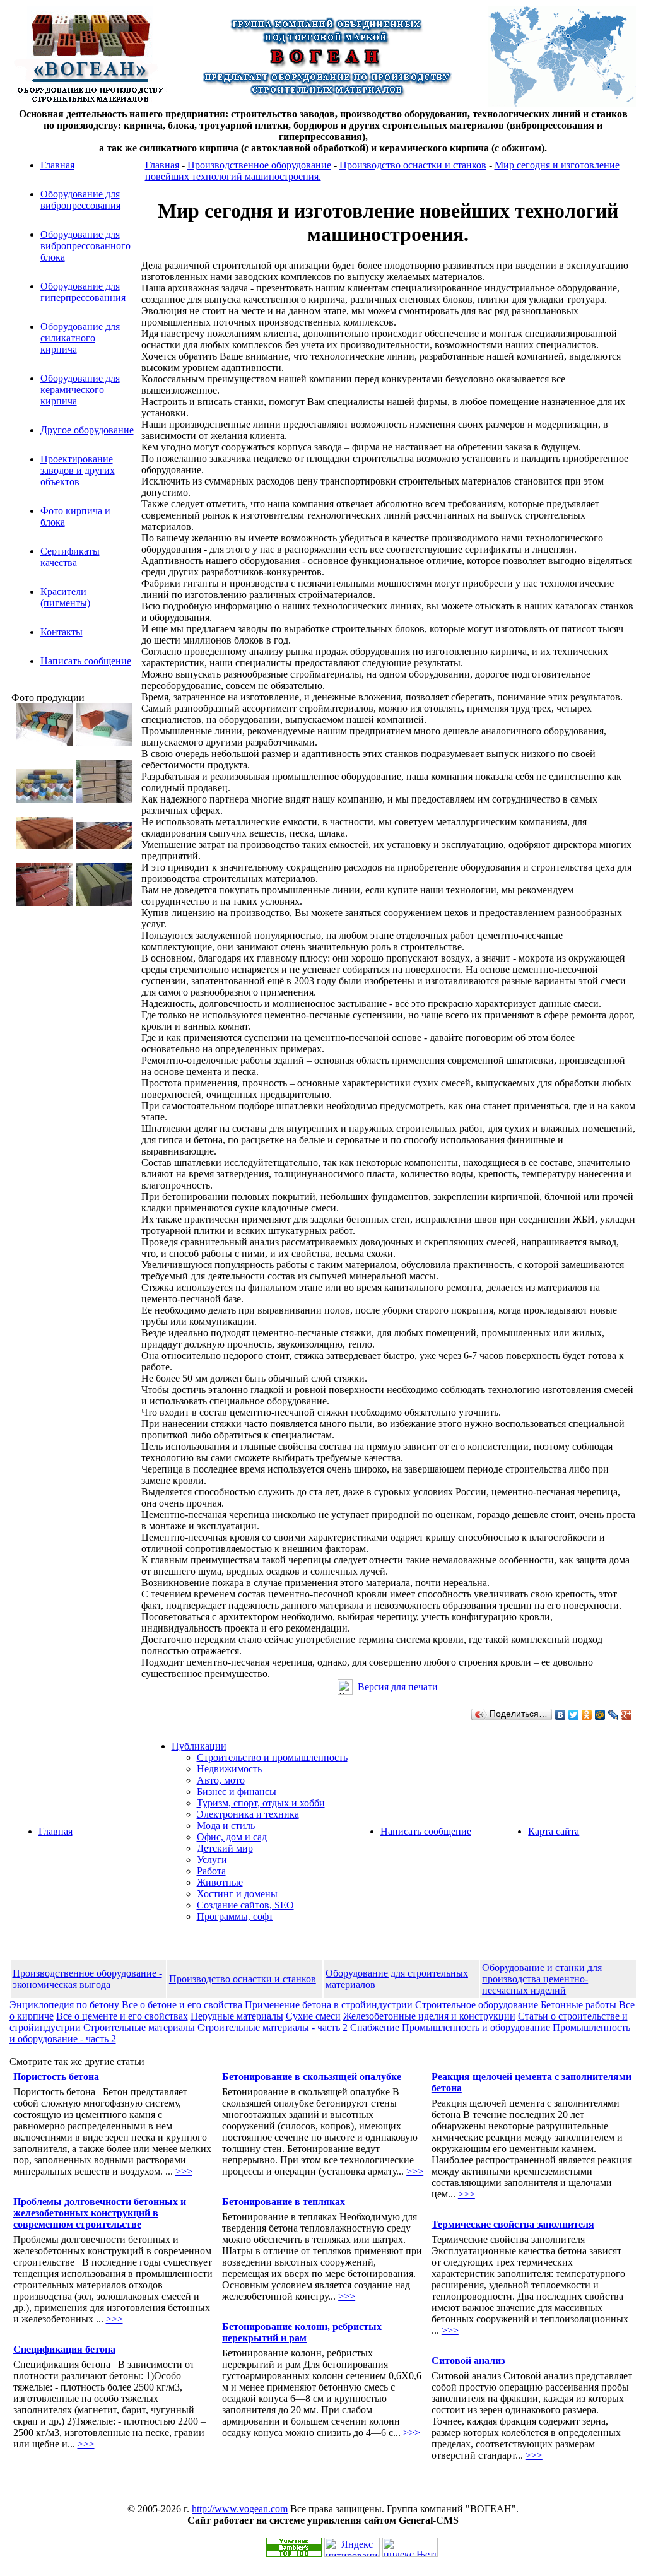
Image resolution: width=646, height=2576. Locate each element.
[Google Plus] (627, 1715)
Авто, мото (221, 1780)
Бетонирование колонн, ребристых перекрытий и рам (302, 2332)
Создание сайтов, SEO (245, 1905)
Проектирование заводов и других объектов (78, 470)
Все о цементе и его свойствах (122, 2016)
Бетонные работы (578, 2005)
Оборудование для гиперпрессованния (83, 292)
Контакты (62, 632)
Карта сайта (554, 1831)
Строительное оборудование (477, 2005)
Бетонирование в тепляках (284, 2202)
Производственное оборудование (259, 165)
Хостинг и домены (237, 1894)
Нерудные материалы (237, 2016)
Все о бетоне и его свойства (182, 2005)
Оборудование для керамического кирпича (80, 390)
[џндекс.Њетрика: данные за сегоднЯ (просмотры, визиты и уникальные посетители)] (410, 2547)
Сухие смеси (313, 2016)
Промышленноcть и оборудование (476, 2027)
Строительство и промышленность (272, 1757)
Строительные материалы (139, 2027)
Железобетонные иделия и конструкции (429, 2016)
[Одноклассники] (587, 1715)
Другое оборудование (87, 430)
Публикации (199, 1746)
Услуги (212, 1860)
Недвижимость (229, 1769)
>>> (184, 2171)
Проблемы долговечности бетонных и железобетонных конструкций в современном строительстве (100, 2213)
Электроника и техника (248, 1814)
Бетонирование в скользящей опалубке (312, 2077)
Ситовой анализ (468, 2361)
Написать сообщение (86, 661)
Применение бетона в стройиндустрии (329, 2005)
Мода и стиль (226, 1826)
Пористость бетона (56, 2077)
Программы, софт (235, 1916)
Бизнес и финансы (237, 1791)
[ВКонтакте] (561, 1715)
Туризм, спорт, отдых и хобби (261, 1803)
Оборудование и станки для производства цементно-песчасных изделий (542, 1979)
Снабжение (375, 2027)
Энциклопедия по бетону (64, 2005)
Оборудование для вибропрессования (80, 200)
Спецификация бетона (64, 2349)
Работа (211, 1871)
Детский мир (225, 1848)
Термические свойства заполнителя (513, 2224)
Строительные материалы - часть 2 (273, 2027)
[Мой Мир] (600, 1715)
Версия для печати (398, 1687)
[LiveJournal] (614, 1715)
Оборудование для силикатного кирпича (80, 338)
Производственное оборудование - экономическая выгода (87, 1979)
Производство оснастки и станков (413, 165)
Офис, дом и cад (232, 1837)
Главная (57, 165)
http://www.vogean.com (240, 2509)
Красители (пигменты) (65, 597)
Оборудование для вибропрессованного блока (85, 246)
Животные (220, 1882)
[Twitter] (574, 1715)
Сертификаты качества (70, 557)
